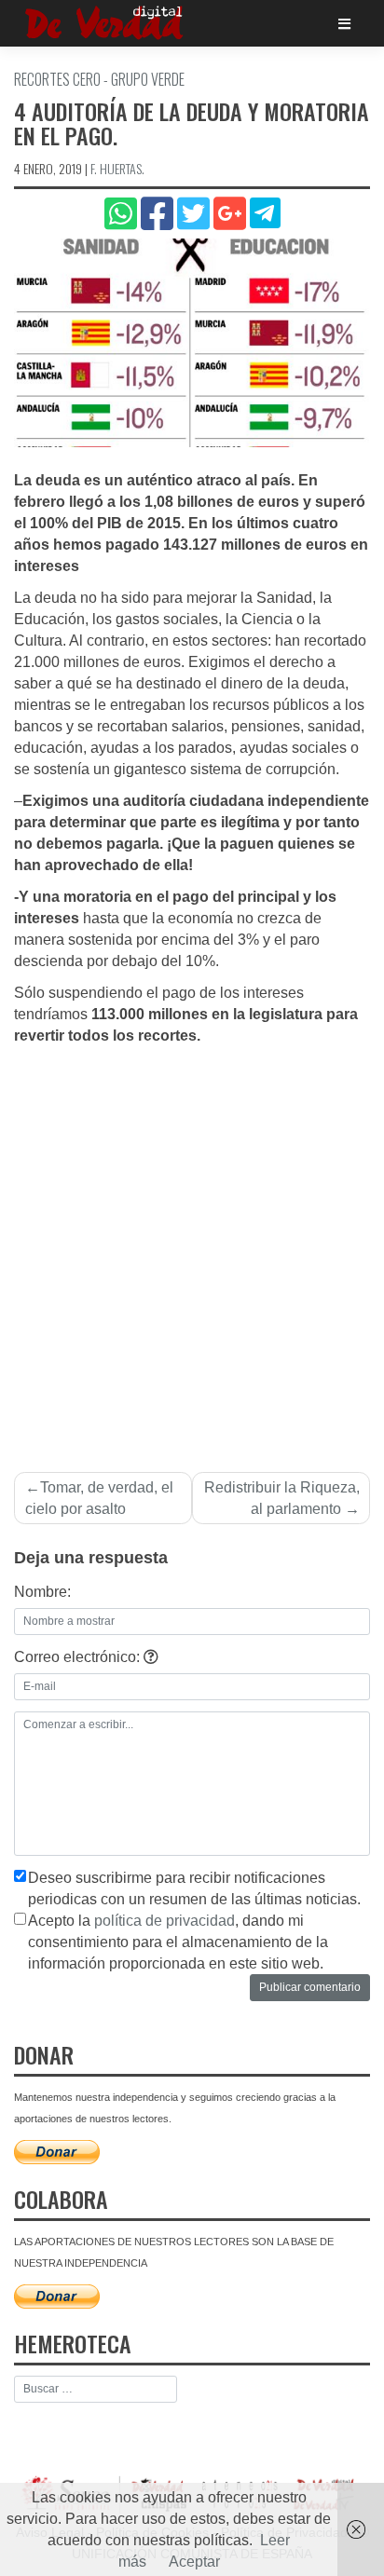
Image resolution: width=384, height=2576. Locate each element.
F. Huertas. (117, 168)
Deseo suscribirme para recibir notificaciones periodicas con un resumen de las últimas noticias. (194, 1888)
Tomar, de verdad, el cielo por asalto (99, 1498)
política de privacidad (165, 1921)
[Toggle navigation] (344, 24)
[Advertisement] (192, 1248)
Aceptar (194, 2562)
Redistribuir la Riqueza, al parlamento (282, 1498)
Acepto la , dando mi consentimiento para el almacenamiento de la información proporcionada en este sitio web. (178, 1942)
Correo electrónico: (79, 1657)
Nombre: (42, 1592)
